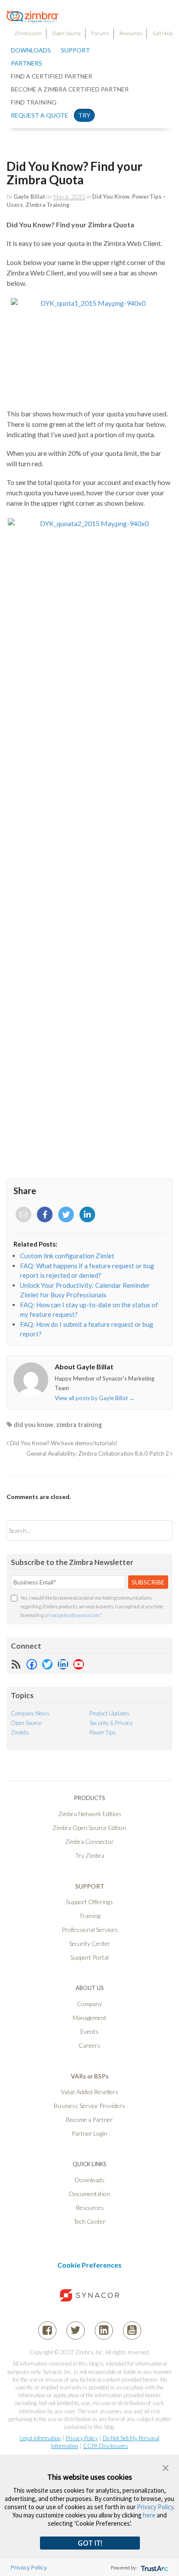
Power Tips (103, 1732)
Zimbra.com (28, 33)
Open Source (66, 33)
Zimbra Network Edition (89, 1814)
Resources (131, 33)
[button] (166, 2467)
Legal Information (40, 2438)
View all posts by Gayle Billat (95, 1398)
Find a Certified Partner (51, 76)
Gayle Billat (29, 196)
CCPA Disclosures (106, 2446)
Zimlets (20, 1732)
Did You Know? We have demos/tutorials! (63, 1443)
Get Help (162, 33)
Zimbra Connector (89, 1841)
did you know (33, 1424)
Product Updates (109, 1713)
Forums (100, 33)
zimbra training (79, 1424)
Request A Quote (40, 115)
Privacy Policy (82, 2438)
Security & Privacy (111, 1723)
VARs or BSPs (90, 2076)
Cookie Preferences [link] (89, 2265)
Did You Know (111, 196)
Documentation (90, 2194)
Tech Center (89, 2221)
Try (84, 115)
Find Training (34, 102)
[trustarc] (154, 2568)
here (149, 2515)
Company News (30, 1713)
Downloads (31, 50)
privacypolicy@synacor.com (72, 1615)
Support (75, 50)
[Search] (158, 1530)
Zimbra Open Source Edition (89, 1828)
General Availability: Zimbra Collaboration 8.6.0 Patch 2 (98, 1453)
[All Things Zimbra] (33, 17)
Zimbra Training (48, 205)
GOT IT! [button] (90, 2543)
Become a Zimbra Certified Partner (70, 89)
